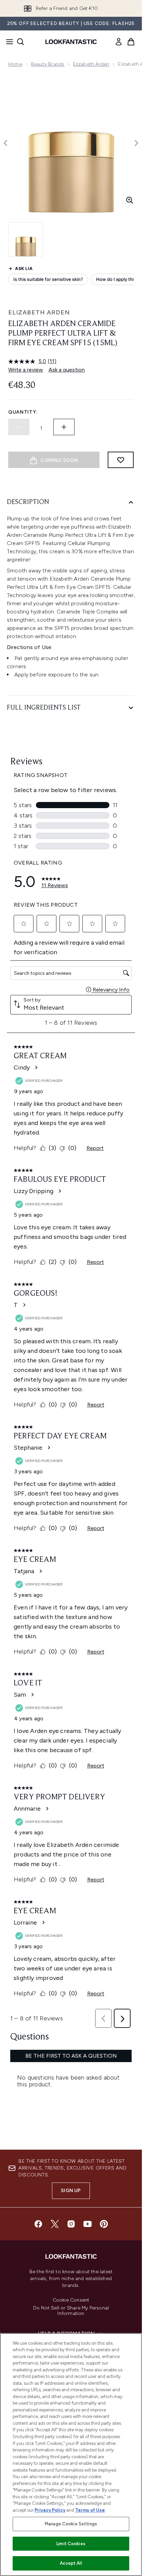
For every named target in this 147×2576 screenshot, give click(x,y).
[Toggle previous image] (5, 143)
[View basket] (131, 42)
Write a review (26, 370)
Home (15, 64)
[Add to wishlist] (121, 460)
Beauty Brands (48, 64)
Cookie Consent (71, 2300)
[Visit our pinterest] (104, 2224)
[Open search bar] (21, 42)
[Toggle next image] (136, 143)
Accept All (71, 2563)
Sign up (71, 2191)
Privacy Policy (50, 2510)
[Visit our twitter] (55, 2224)
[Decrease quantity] (19, 427)
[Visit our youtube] (88, 2224)
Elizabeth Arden (91, 64)
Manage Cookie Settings (71, 2524)
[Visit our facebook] (38, 2224)
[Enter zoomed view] (130, 200)
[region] (71, 2455)
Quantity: (23, 412)
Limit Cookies (71, 2544)
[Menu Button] (8, 42)
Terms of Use (90, 2510)
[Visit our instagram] (71, 2224)
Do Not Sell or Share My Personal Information (71, 2311)
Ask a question (67, 370)
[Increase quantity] (64, 427)
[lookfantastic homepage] (71, 42)
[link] (119, 42)
